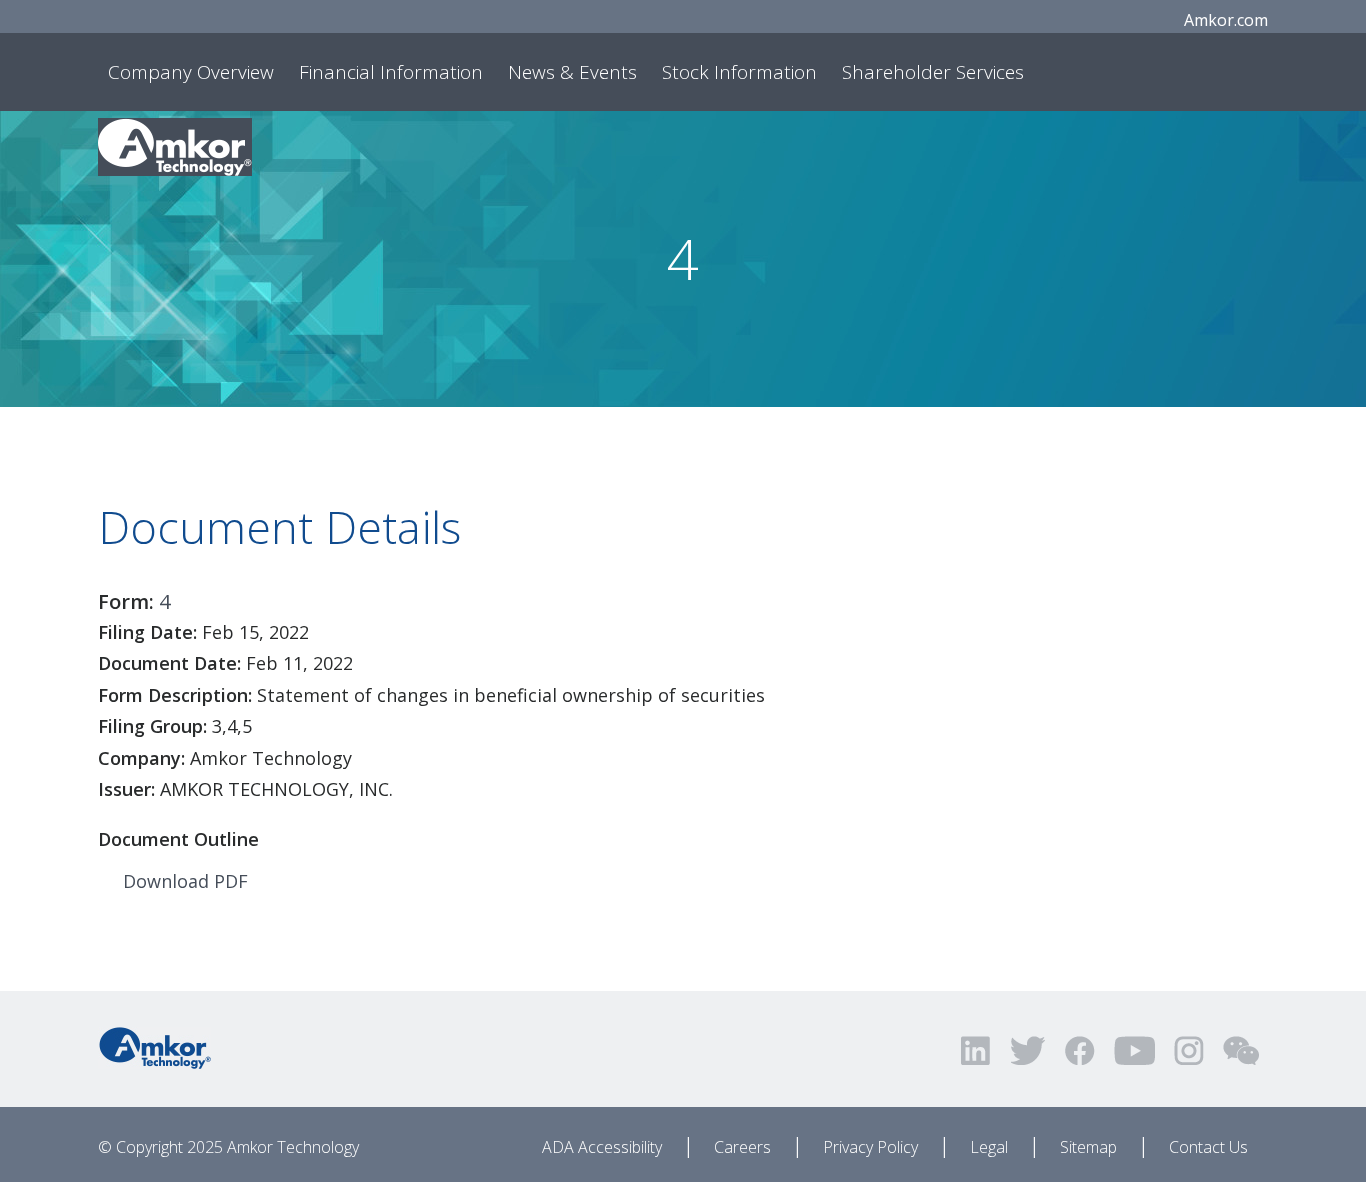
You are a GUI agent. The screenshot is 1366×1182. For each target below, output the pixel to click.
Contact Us (1208, 1147)
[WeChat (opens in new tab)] (1241, 1050)
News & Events (572, 72)
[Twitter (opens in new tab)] (1028, 1050)
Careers (742, 1147)
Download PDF (185, 881)
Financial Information (391, 72)
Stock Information (739, 72)
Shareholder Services (933, 72)
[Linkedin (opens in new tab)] (977, 1050)
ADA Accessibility (602, 1147)
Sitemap (1088, 1147)
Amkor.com (1226, 20)
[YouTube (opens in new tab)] (1134, 1050)
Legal (989, 1147)
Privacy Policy (870, 1147)
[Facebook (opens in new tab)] (1079, 1050)
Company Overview (191, 72)
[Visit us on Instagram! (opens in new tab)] (1189, 1050)
